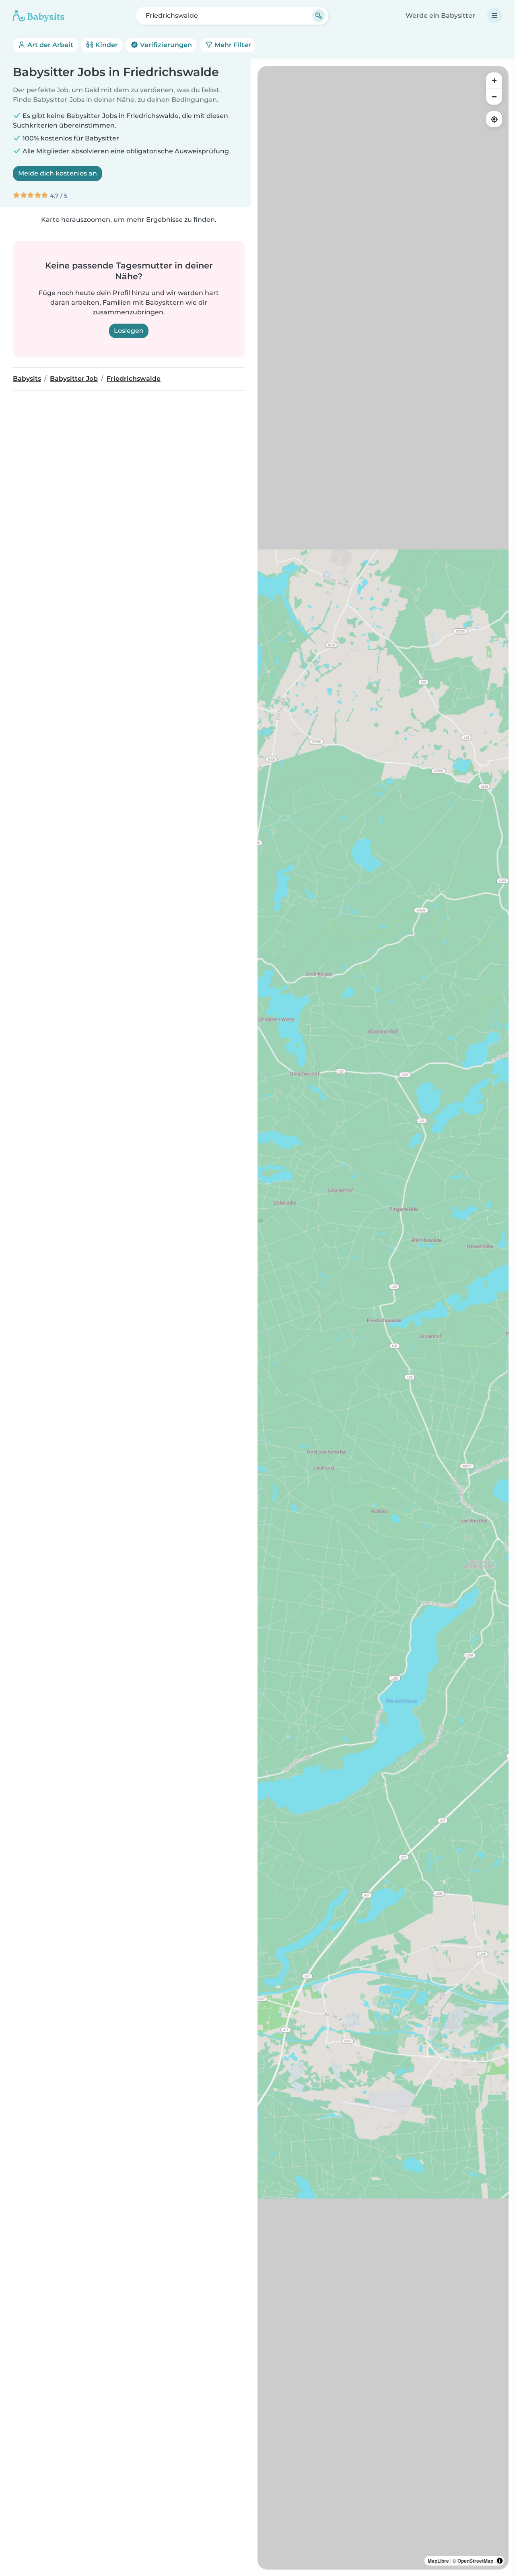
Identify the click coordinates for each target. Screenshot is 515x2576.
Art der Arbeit (49, 45)
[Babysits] (39, 16)
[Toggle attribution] (500, 2561)
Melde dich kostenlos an (58, 173)
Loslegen (129, 331)
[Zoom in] (494, 80)
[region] (383, 1318)
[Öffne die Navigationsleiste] (494, 16)
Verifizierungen (165, 45)
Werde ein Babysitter (440, 15)
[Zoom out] (494, 97)
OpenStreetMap (475, 2561)
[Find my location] (494, 119)
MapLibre (438, 2561)
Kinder (106, 45)
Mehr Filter (232, 45)
